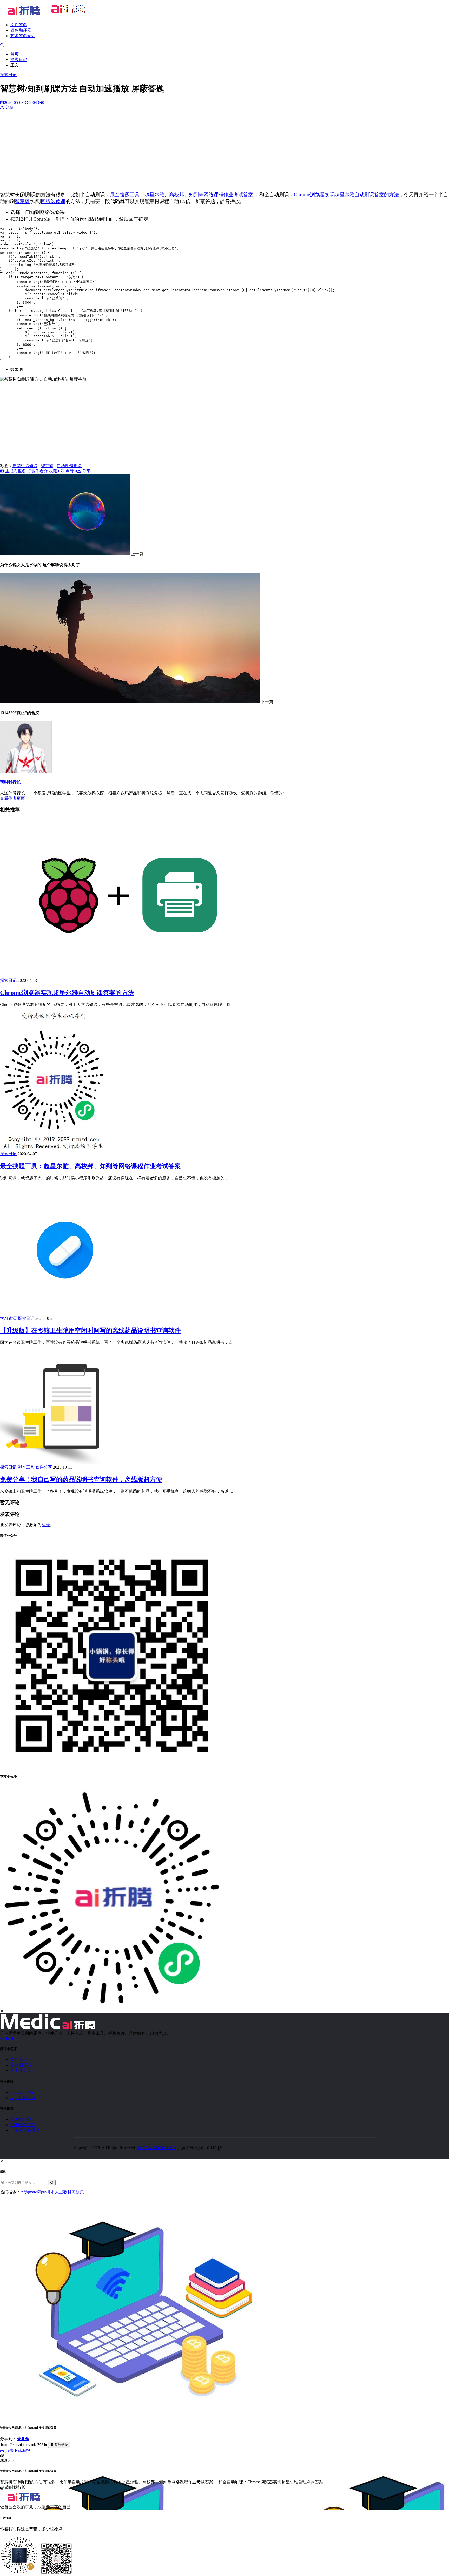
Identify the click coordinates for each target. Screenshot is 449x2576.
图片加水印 (21, 2119)
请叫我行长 (10, 782)
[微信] (13, 2039)
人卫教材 (63, 2192)
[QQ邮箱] (18, 2039)
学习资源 (8, 1318)
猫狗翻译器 (21, 30)
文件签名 (19, 25)
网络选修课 (53, 201)
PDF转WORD (23, 2125)
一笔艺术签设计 (25, 2130)
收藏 (54, 471)
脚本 (51, 2192)
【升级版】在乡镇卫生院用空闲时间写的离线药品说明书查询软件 (90, 1330)
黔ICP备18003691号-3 (156, 2148)
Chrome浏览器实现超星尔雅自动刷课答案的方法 (346, 195)
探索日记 (19, 60)
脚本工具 (26, 1467)
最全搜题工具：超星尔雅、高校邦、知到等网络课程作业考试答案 (181, 195)
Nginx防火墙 (22, 2092)
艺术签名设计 (23, 36)
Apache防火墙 (23, 2098)
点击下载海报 (17, 2450)
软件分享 (44, 1467)
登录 (46, 1525)
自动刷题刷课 (69, 466)
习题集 (78, 2192)
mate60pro (38, 2192)
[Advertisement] (224, 151)
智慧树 (22, 201)
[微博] (3, 2039)
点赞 (71, 471)
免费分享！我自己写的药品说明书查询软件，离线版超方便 (81, 1479)
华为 (25, 2192)
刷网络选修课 (25, 466)
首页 (15, 54)
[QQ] (8, 2039)
